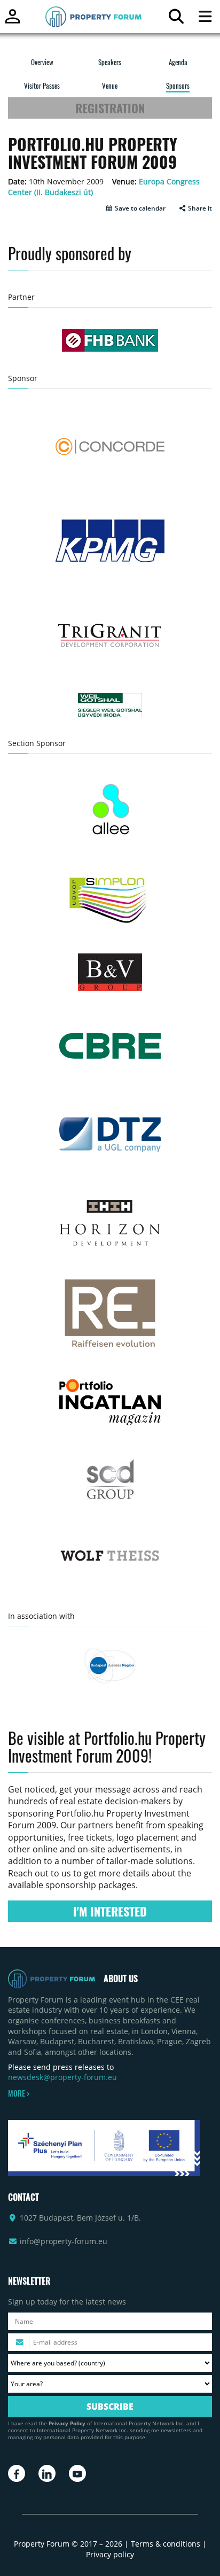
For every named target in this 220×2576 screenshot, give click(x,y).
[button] (135, 208)
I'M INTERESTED (110, 1911)
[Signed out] (13, 21)
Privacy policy (110, 2554)
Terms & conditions (166, 2544)
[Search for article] (176, 19)
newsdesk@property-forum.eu (62, 2077)
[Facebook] (17, 2473)
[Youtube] (77, 2473)
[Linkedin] (47, 2473)
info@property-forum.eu (64, 2241)
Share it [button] (199, 208)
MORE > (19, 2093)
